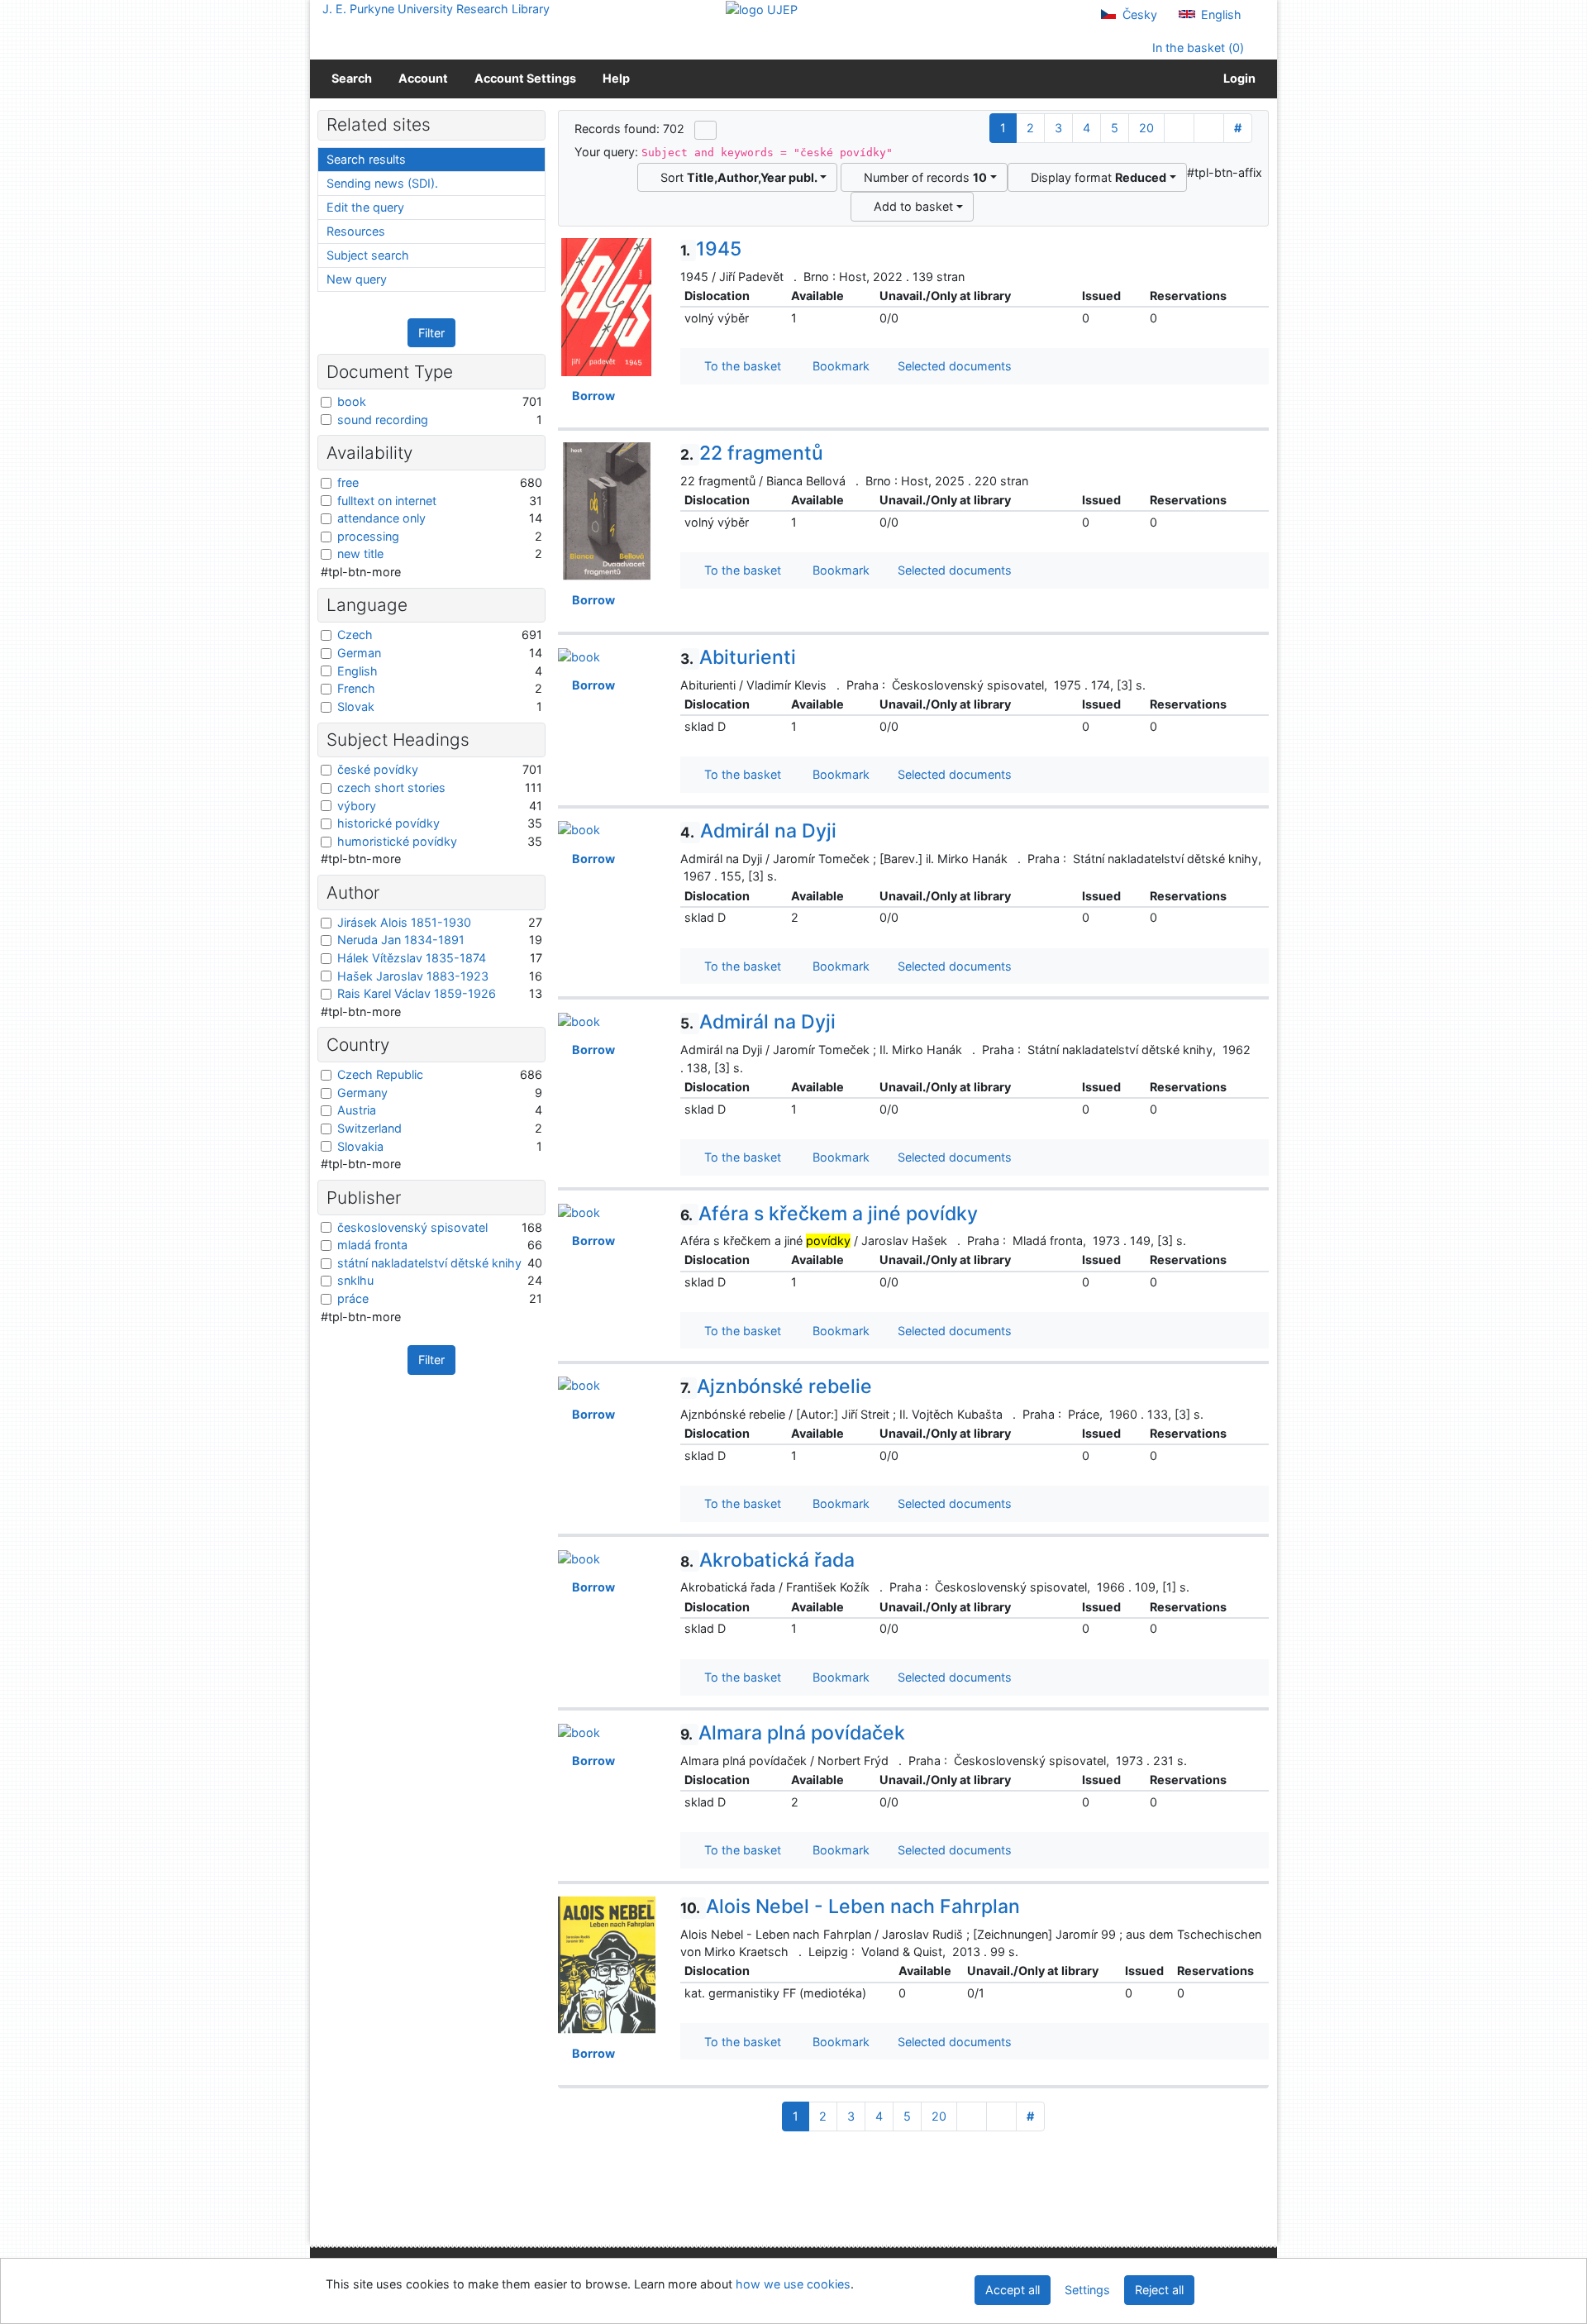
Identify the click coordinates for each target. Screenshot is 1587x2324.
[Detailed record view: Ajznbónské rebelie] (579, 1384)
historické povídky (388, 823)
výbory (357, 806)
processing (368, 536)
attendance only (381, 518)
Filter (431, 333)
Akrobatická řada (767, 1560)
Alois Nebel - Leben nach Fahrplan (850, 1906)
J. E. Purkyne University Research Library (436, 9)
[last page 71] (1209, 128)
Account (423, 78)
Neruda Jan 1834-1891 (401, 940)
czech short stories (391, 787)
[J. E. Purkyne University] (762, 9)
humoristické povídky (397, 841)
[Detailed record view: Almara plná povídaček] (579, 1731)
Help (616, 78)
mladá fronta (372, 1245)
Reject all (1159, 2290)
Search (352, 78)
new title (360, 554)
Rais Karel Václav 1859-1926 (417, 993)
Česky (1138, 14)
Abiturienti (738, 657)
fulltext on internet (387, 501)
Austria (357, 1110)
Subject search (368, 255)
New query (357, 279)
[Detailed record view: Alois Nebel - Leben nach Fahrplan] (607, 1963)
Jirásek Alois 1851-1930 (404, 922)
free (348, 482)
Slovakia (360, 1146)
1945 (711, 249)
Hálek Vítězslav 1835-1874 (412, 958)
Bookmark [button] (838, 366)
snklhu (355, 1280)
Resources (356, 231)
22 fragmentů (752, 453)
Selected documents (953, 366)
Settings (1087, 2290)
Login (1237, 78)
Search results (366, 159)
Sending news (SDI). (382, 183)
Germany (362, 1093)
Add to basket (910, 206)
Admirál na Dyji (758, 831)
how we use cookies (793, 2284)
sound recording (383, 420)
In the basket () (1196, 48)
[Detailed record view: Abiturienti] (579, 655)
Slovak (356, 706)
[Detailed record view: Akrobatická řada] (579, 1558)
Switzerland (369, 1128)
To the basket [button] (739, 366)
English (1220, 14)
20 (1146, 128)
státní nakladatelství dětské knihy (429, 1263)
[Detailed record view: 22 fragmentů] (607, 511)
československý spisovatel (412, 1227)
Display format (1095, 177)
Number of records (922, 177)
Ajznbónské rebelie (776, 1386)
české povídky (378, 769)
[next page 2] (1179, 128)
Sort (736, 177)
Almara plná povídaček (793, 1733)
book (352, 401)
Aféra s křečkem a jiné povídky (829, 1214)
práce (353, 1298)
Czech (355, 635)
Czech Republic (380, 1074)
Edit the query (365, 207)
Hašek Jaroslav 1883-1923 (413, 976)
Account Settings (525, 78)
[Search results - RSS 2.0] (705, 130)
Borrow (591, 396)
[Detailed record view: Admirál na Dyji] (579, 829)
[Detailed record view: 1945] (607, 306)
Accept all (1013, 2290)
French (356, 688)
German (359, 653)
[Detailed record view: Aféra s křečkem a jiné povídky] (579, 1212)
